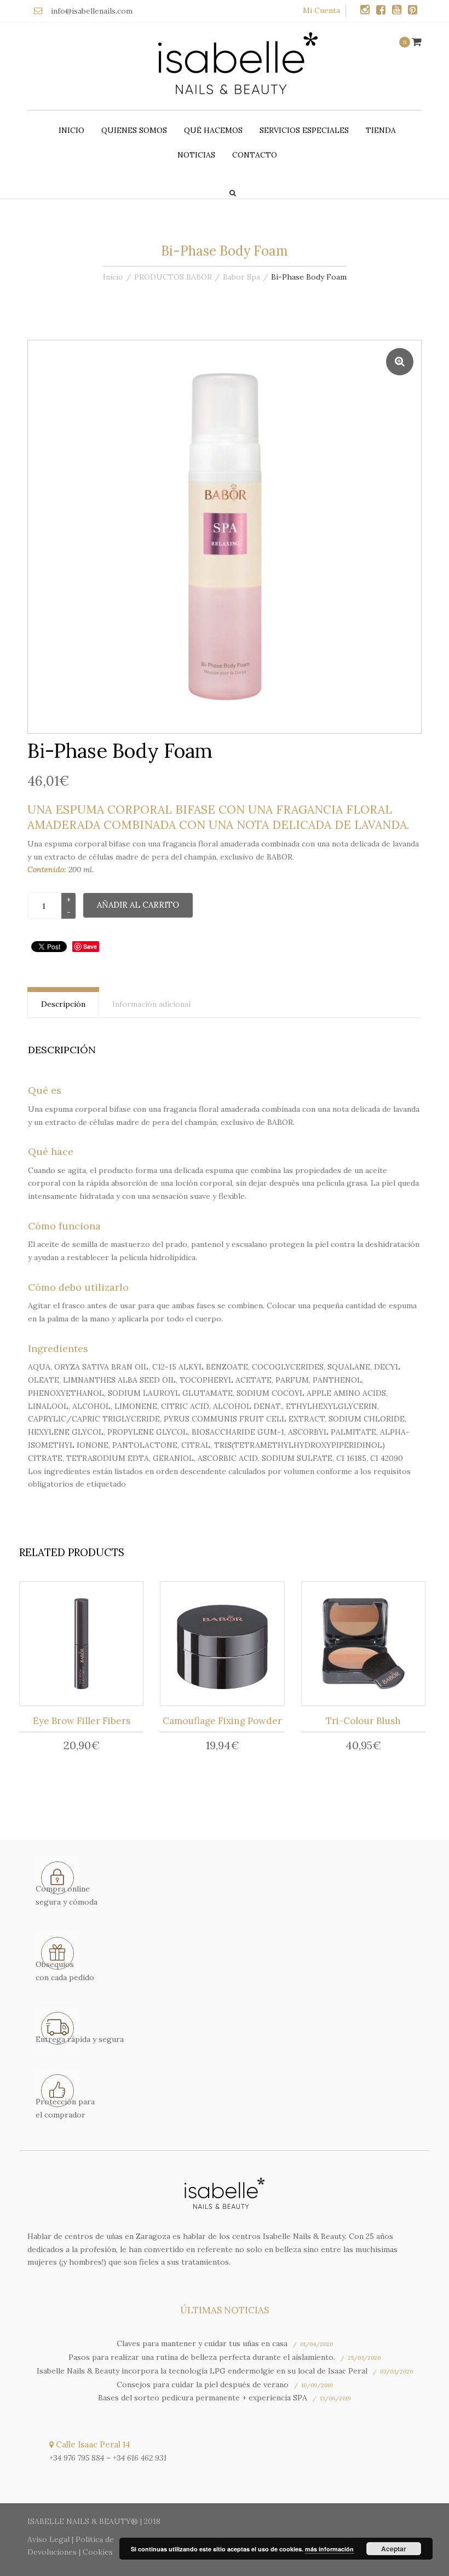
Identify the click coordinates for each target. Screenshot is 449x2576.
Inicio (71, 130)
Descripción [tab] (63, 1004)
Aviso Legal (48, 2539)
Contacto (255, 155)
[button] (400, 362)
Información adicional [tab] (151, 1004)
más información (329, 2549)
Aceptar (394, 2549)
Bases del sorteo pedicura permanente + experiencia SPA (203, 2398)
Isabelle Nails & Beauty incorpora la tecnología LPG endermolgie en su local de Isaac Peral (202, 2371)
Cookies (98, 2552)
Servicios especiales (304, 130)
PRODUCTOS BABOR (173, 277)
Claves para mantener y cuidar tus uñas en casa (202, 2343)
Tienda (381, 130)
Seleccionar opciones (85, 1646)
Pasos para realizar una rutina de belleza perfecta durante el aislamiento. (202, 2357)
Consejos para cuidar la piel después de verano (203, 2384)
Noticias (196, 155)
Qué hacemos (213, 130)
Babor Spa (241, 277)
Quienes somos (134, 130)
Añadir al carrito (138, 905)
